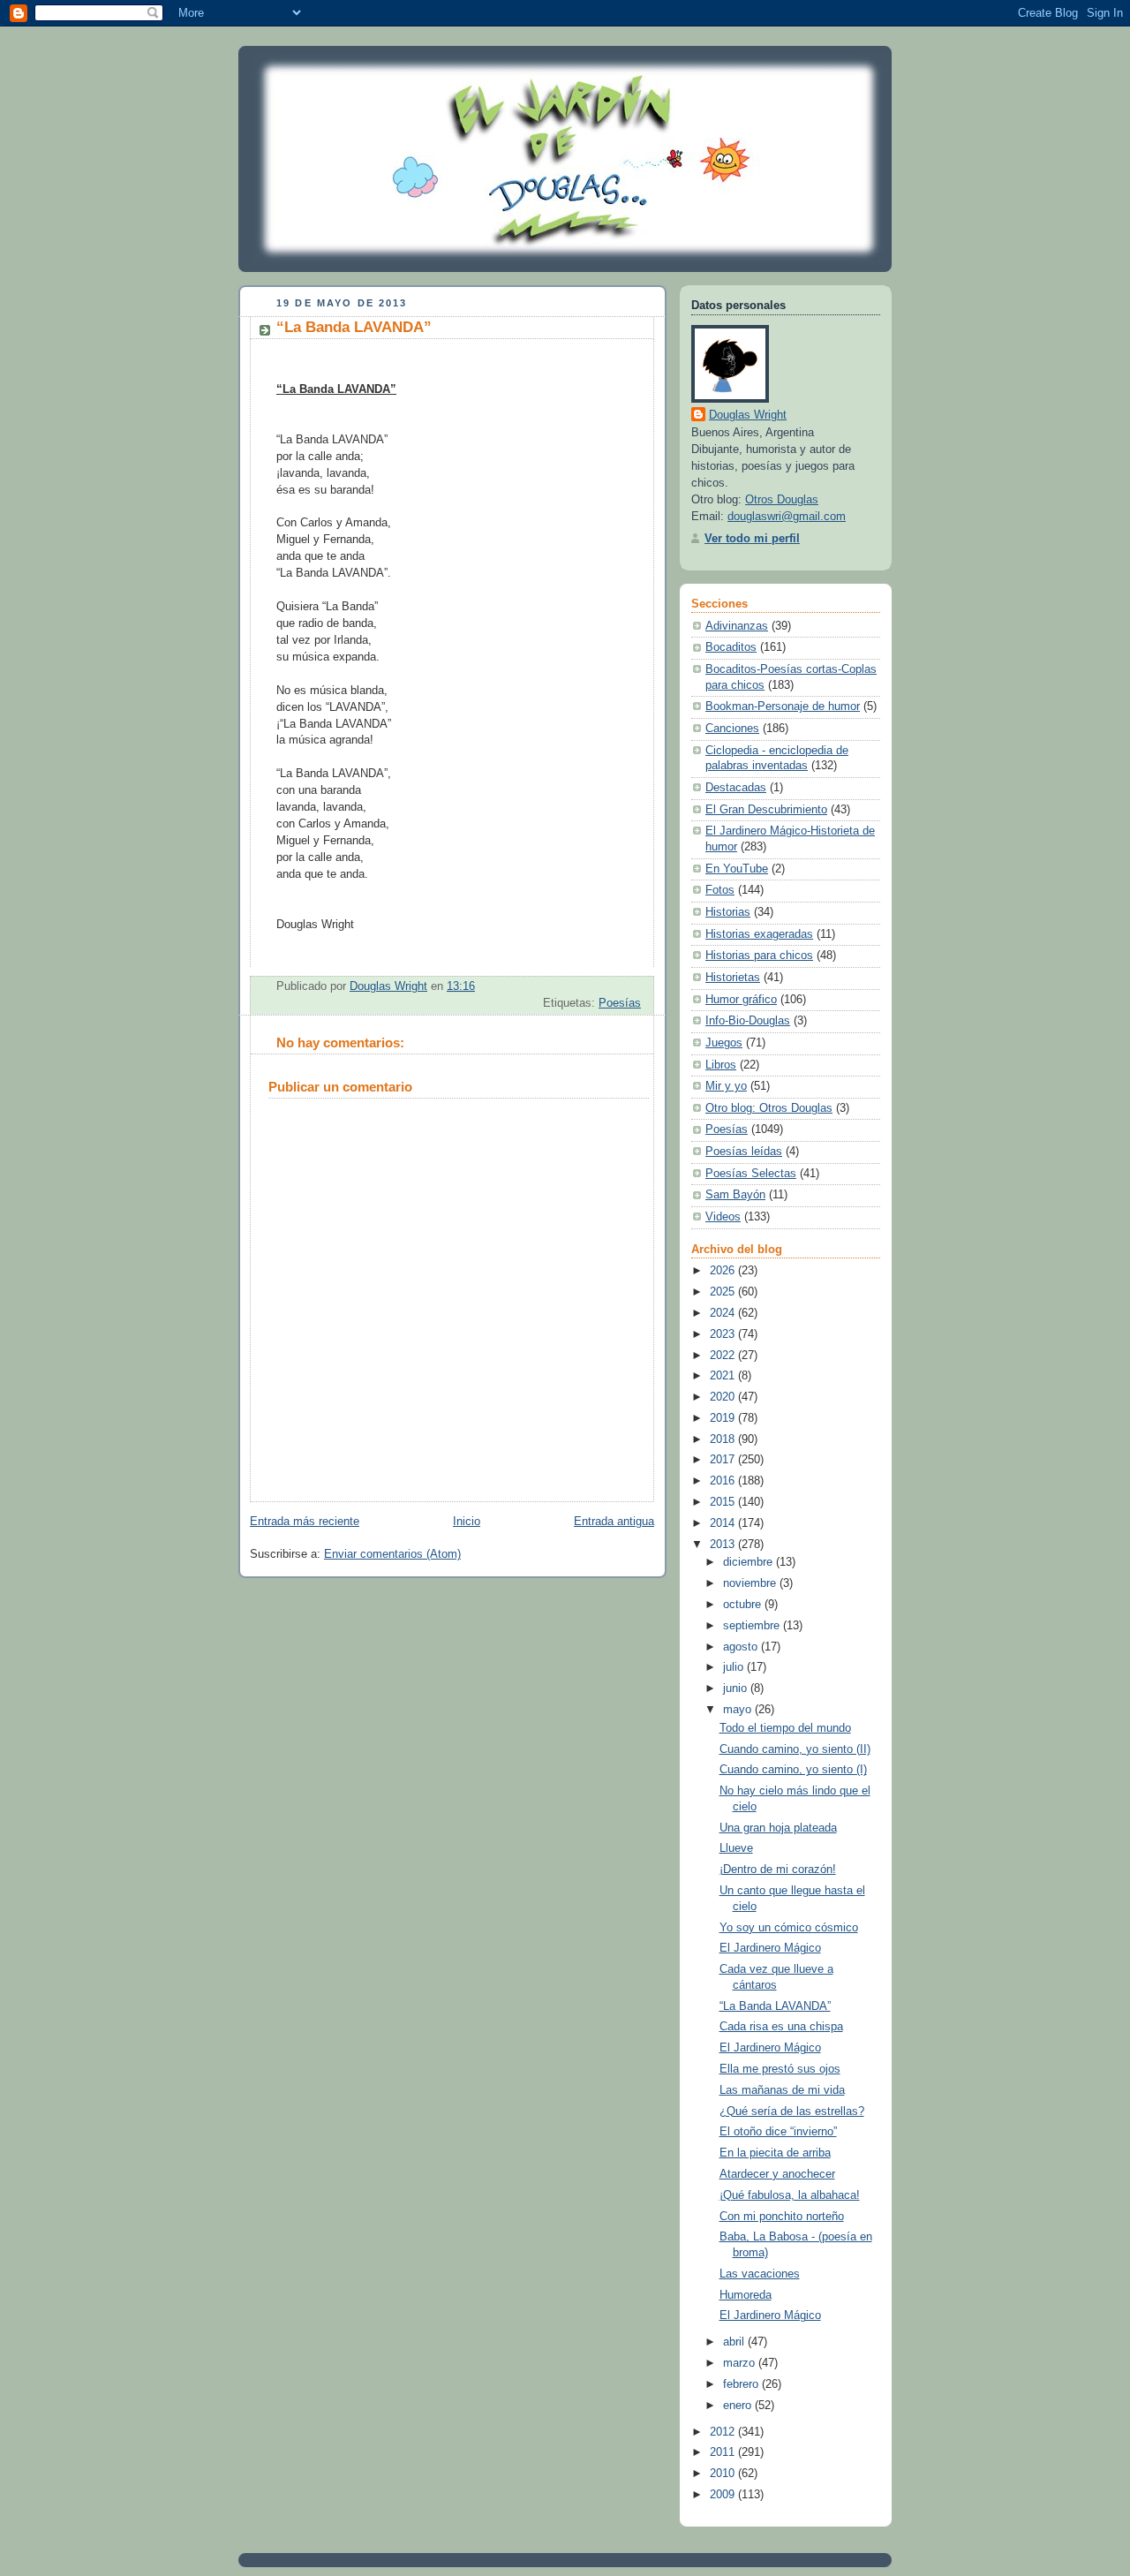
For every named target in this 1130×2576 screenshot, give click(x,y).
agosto (742, 1647)
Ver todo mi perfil (752, 539)
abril (735, 2342)
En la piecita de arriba (775, 2153)
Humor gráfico (741, 1000)
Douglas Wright (748, 415)
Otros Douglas (782, 500)
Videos (723, 1217)
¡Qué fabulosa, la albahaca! (790, 2195)
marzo (741, 2363)
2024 (724, 1313)
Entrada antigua (614, 1522)
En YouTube (737, 869)
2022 (724, 1356)
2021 (724, 1376)
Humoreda (746, 2295)
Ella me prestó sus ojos (780, 2069)
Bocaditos (731, 647)
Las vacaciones (760, 2274)
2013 (724, 1545)
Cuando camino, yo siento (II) (795, 1749)
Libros (721, 1065)
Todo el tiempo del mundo (785, 1728)
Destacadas (736, 788)
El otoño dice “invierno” (778, 2132)
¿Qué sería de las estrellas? (792, 2111)
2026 (724, 1271)
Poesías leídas (744, 1152)
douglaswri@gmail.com (787, 517)
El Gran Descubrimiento (766, 810)
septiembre (753, 1626)
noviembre (751, 1583)
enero (739, 2406)
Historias (728, 912)
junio (737, 1688)
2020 (724, 1397)
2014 (724, 1523)
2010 (724, 2474)
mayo (739, 1710)
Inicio (467, 1522)
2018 (724, 1439)
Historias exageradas (759, 934)
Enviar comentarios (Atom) (392, 1554)
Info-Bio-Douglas (748, 1021)
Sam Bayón (735, 1195)
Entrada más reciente (305, 1522)
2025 (724, 1292)
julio (735, 1667)
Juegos (724, 1043)
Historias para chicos (759, 956)
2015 (724, 1502)
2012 (724, 2432)
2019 (724, 1418)
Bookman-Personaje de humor (783, 706)
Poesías (620, 1003)
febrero (742, 2384)
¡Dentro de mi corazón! (778, 1870)
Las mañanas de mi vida (782, 2090)
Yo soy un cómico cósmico (789, 1928)
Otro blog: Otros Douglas (769, 1108)
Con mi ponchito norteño (782, 2217)
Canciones (732, 729)
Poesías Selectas (751, 1174)
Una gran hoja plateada (778, 1828)
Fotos (720, 890)
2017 (724, 1460)
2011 (724, 2452)
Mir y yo (726, 1086)
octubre (744, 1605)
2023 (724, 1334)
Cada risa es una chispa (781, 2027)
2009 (724, 2495)
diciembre (750, 1562)
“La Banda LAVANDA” (775, 2006)
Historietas (733, 978)
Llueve (736, 1848)
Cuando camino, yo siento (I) (793, 1770)
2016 (724, 1481)
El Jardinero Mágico (770, 1948)
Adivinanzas (737, 626)
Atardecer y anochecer (777, 2174)
